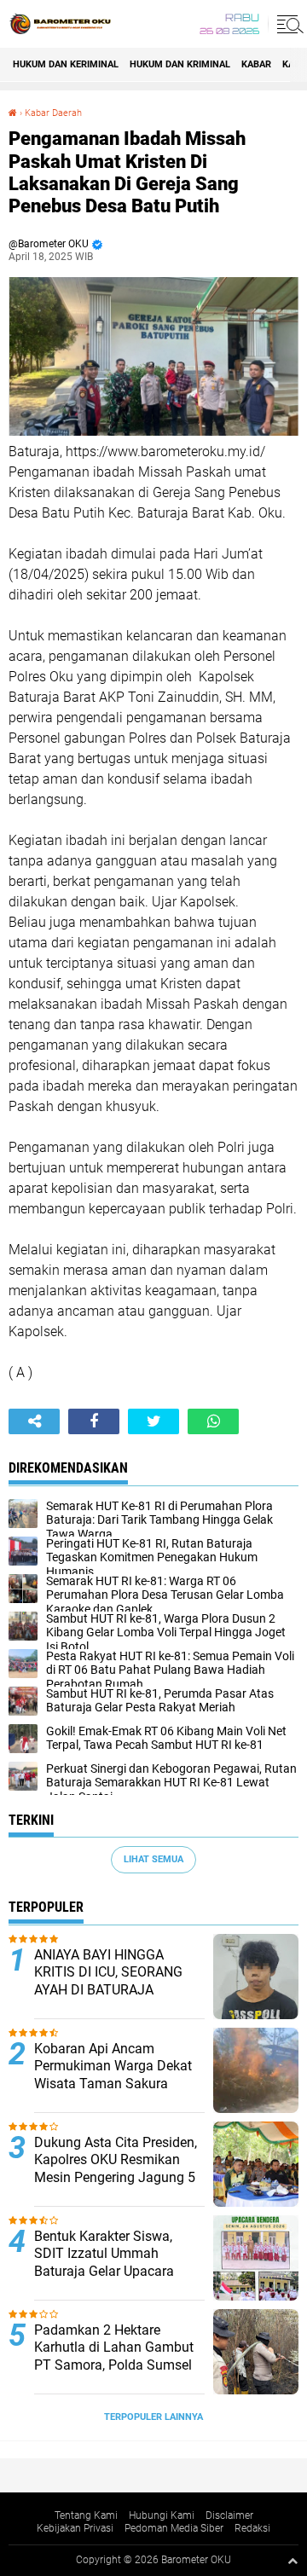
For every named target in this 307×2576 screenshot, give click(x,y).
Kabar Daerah (53, 113)
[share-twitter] (153, 1421)
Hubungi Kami (162, 2515)
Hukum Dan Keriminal (66, 64)
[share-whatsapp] (213, 1421)
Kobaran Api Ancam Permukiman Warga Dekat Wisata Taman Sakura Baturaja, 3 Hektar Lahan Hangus (113, 2084)
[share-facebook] (94, 1421)
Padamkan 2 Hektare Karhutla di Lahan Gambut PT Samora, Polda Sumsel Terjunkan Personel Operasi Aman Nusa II (116, 2365)
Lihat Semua (153, 1859)
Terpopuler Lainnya (153, 2417)
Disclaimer (229, 2515)
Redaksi (252, 2528)
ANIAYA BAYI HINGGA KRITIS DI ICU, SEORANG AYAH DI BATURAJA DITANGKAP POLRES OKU (113, 1981)
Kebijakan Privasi (75, 2528)
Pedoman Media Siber (174, 2528)
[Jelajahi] (287, 24)
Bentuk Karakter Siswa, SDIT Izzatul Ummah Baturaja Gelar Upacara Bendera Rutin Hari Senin (109, 2263)
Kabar (256, 64)
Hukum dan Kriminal (180, 64)
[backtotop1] (293, 2561)
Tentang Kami (86, 2515)
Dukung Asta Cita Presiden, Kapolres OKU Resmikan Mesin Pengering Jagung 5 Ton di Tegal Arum (116, 2169)
